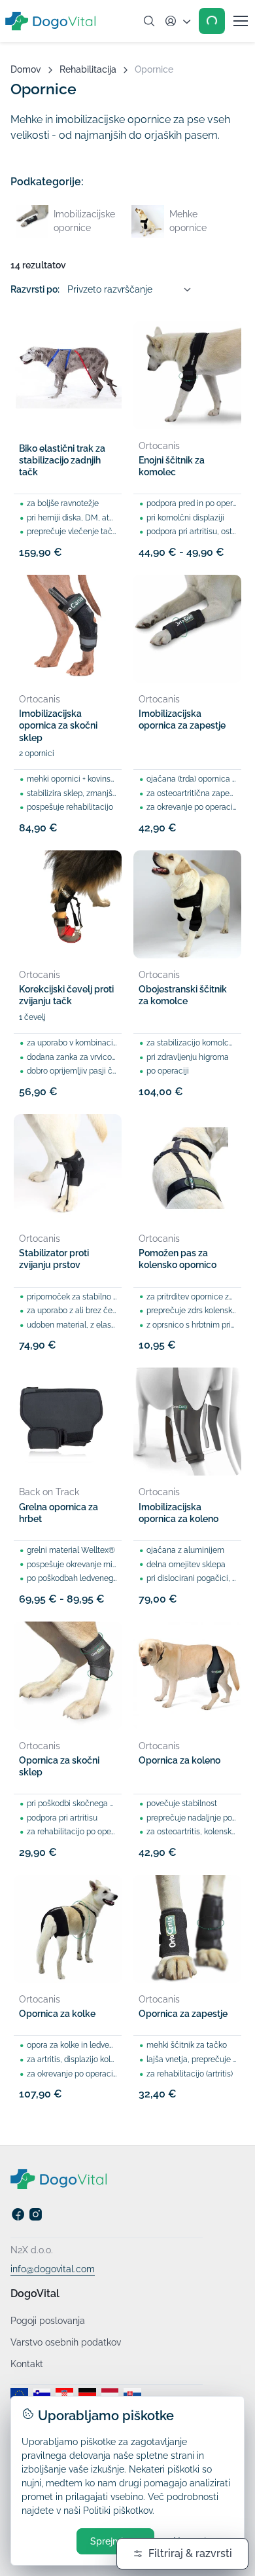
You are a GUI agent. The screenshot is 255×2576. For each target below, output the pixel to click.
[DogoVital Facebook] (18, 2218)
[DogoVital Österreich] (110, 2395)
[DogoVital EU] (19, 2395)
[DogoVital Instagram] (36, 2218)
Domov (26, 69)
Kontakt (27, 2364)
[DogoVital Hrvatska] (64, 2395)
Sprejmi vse (115, 2541)
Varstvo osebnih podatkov (66, 2342)
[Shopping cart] (212, 21)
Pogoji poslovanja (48, 2321)
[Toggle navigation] (240, 21)
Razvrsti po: (35, 289)
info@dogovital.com (53, 2269)
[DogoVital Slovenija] (42, 2395)
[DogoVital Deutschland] (87, 2395)
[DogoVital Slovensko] (132, 2395)
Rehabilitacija (88, 69)
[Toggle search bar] (149, 21)
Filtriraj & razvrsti (190, 2553)
